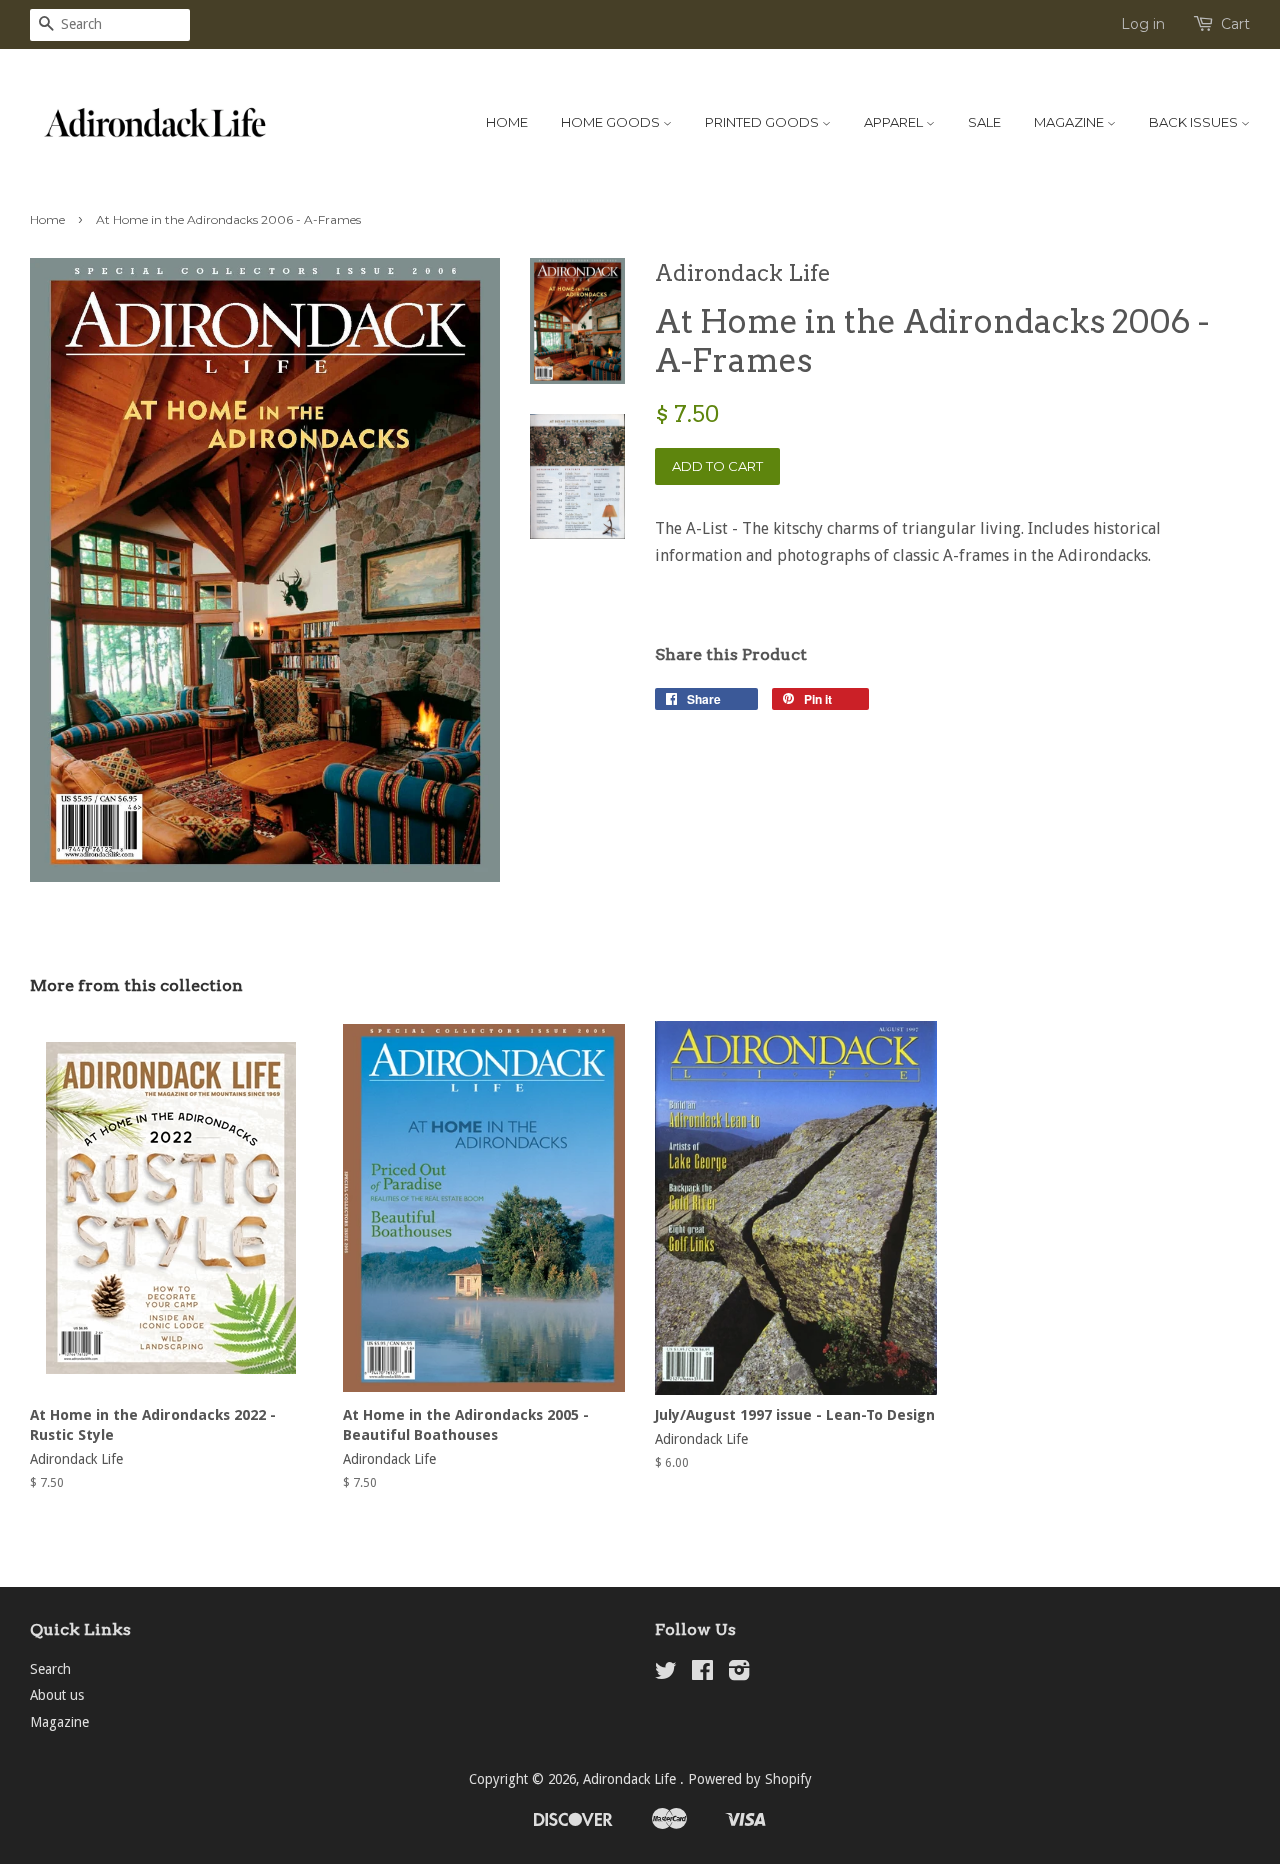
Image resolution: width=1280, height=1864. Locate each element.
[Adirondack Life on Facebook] (702, 1674)
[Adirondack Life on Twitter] (666, 1674)
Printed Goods (763, 122)
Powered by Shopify (750, 1779)
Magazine (1070, 122)
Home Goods (612, 122)
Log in (1143, 24)
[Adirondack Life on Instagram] (739, 1674)
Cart (1235, 24)
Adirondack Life (631, 1779)
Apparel (895, 122)
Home (507, 122)
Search (50, 1669)
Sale (984, 122)
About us (57, 1695)
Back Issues (1195, 122)
